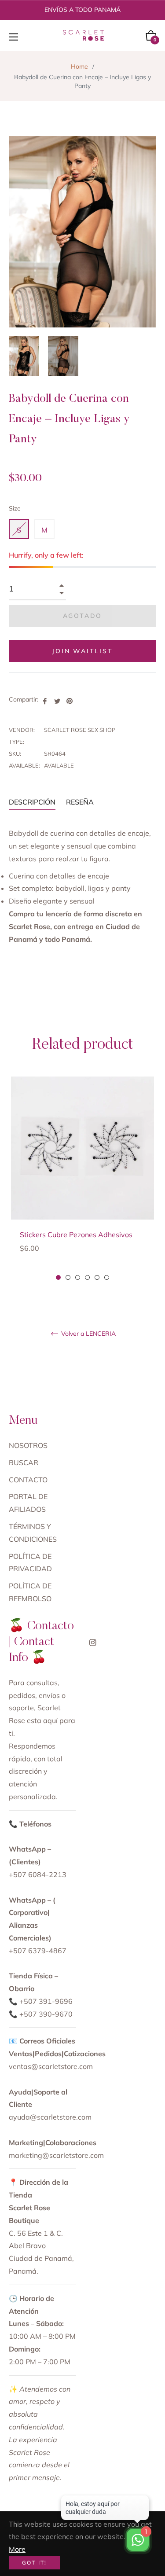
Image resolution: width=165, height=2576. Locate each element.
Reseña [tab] (81, 802)
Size (15, 508)
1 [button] (58, 1277)
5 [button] (97, 1277)
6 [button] (107, 1277)
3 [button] (78, 1277)
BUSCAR (24, 1463)
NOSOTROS (28, 1445)
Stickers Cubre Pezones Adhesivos (76, 1235)
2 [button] (68, 1277)
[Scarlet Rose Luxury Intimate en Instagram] (93, 1642)
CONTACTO (28, 1480)
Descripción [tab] (32, 802)
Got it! (35, 2563)
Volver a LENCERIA (88, 1334)
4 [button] (87, 1277)
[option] (82, 1179)
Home (79, 66)
